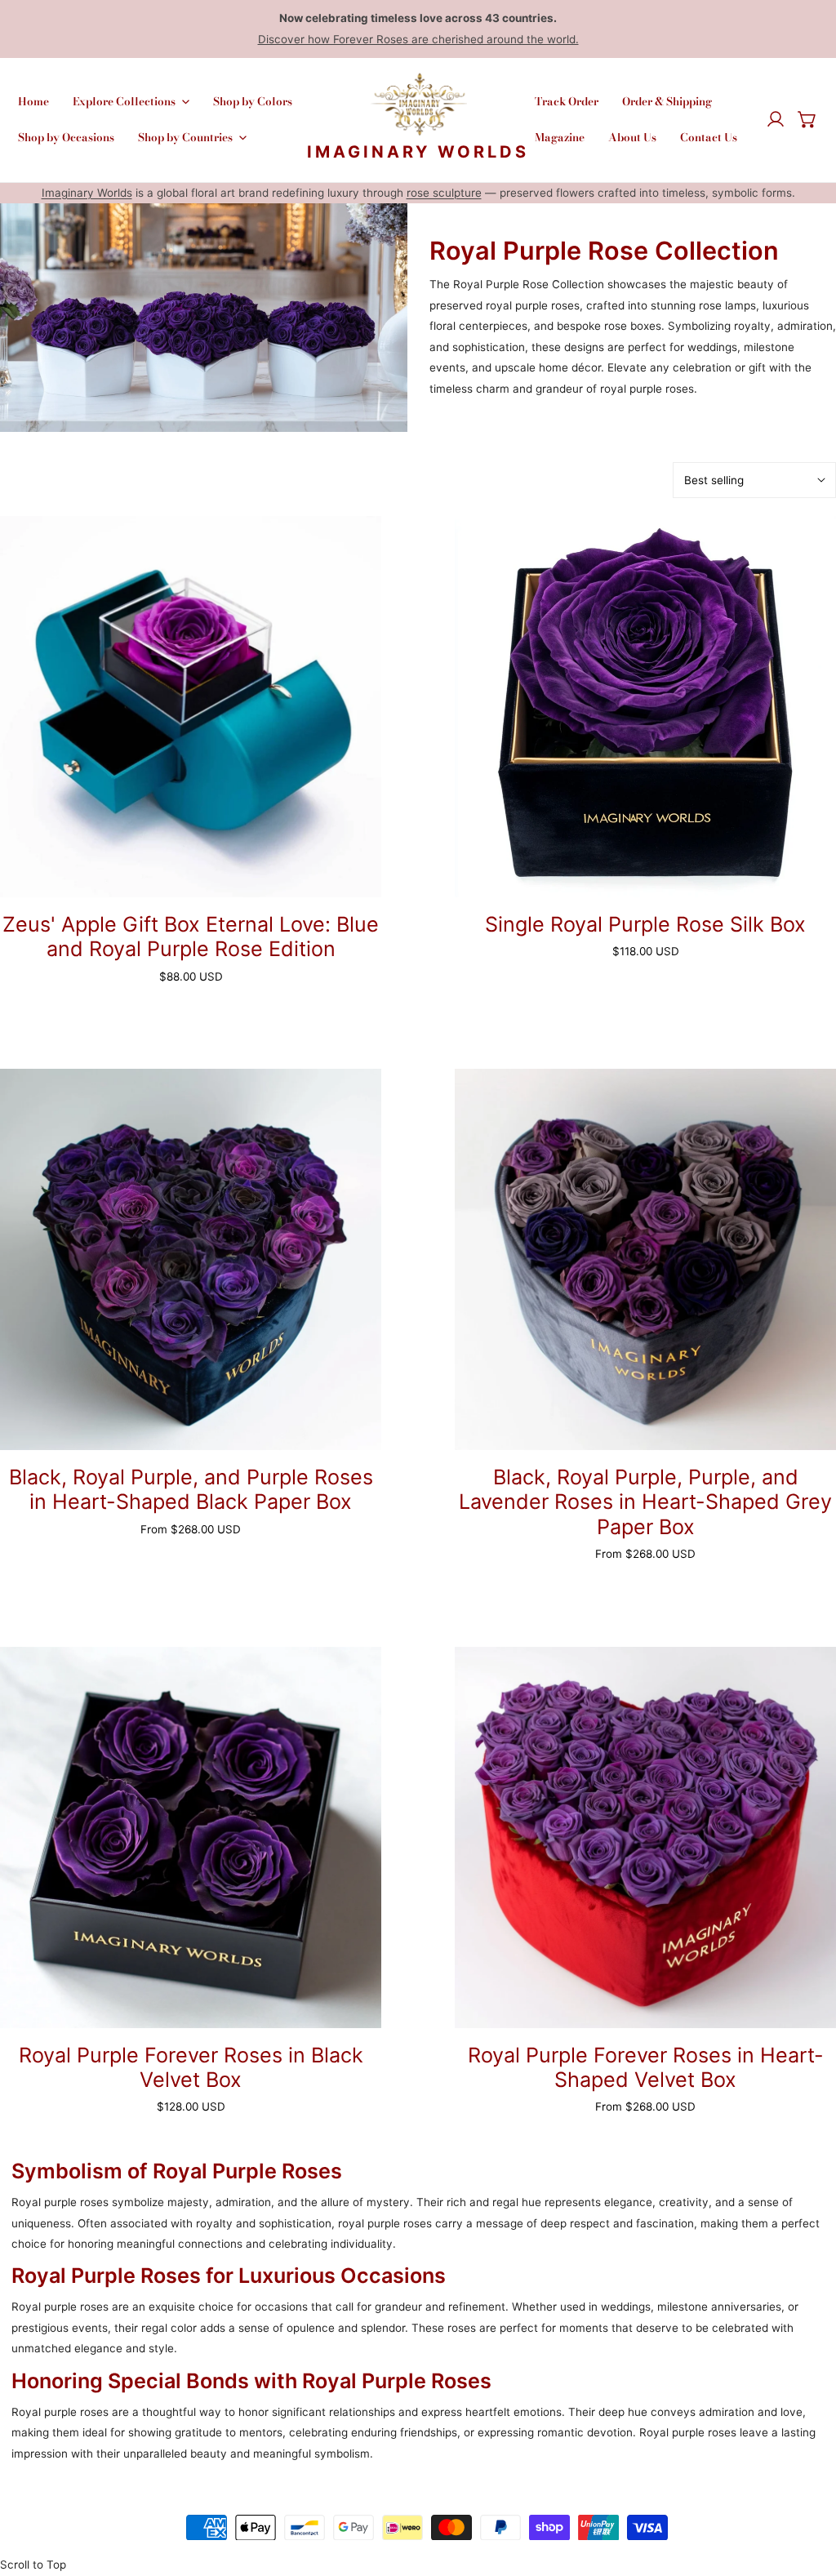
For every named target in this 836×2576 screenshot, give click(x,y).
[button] (807, 120)
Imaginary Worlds (87, 193)
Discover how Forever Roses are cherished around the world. (418, 39)
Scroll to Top (33, 2565)
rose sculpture (444, 193)
